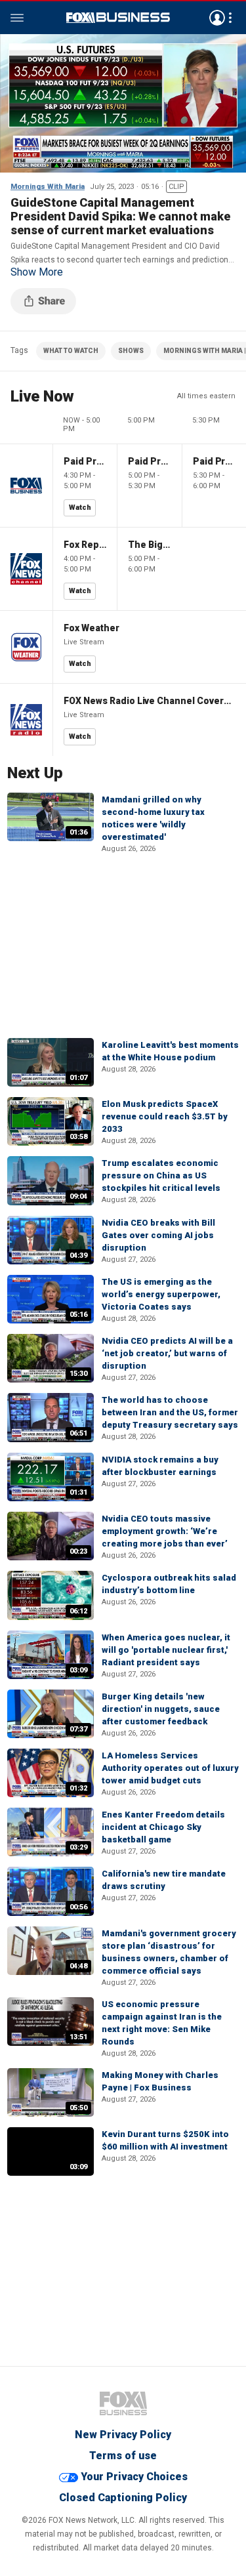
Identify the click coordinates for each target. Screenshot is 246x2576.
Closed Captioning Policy (123, 2498)
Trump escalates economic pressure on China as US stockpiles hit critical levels (161, 1175)
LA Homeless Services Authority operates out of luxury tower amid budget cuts (170, 1768)
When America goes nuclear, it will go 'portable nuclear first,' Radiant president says (166, 1650)
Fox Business (118, 18)
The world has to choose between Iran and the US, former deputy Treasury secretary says (170, 1412)
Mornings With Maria (48, 187)
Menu (17, 18)
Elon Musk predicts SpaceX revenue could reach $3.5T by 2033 (165, 1116)
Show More (37, 272)
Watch (80, 508)
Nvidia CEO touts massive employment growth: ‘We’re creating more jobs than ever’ (165, 1531)
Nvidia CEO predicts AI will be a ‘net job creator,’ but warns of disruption (167, 1353)
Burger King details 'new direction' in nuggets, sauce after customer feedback (161, 1709)
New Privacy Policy (123, 2435)
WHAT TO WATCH (71, 351)
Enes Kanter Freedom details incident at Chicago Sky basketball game (163, 1827)
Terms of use (123, 2456)
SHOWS (131, 351)
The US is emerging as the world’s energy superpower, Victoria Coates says (161, 1294)
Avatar (217, 18)
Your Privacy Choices (134, 2477)
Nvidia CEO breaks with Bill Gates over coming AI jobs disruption (158, 1235)
